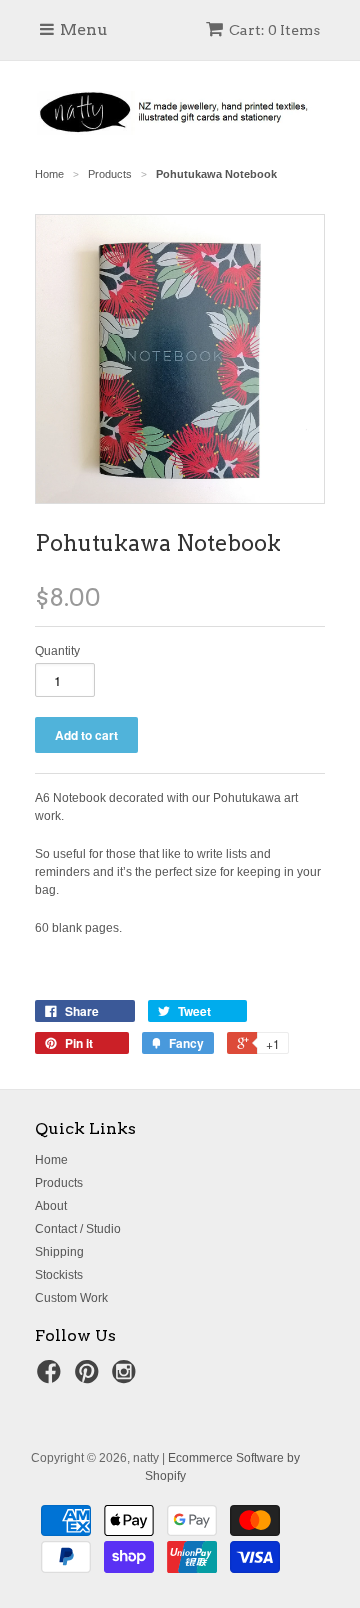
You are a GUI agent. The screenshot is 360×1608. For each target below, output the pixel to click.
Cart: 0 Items (274, 30)
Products (59, 1183)
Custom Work (71, 1298)
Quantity (57, 651)
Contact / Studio (78, 1229)
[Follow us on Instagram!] (127, 1378)
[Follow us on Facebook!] (52, 1378)
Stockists (59, 1275)
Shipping (59, 1252)
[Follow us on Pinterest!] (90, 1378)
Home (51, 1160)
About (51, 1206)
